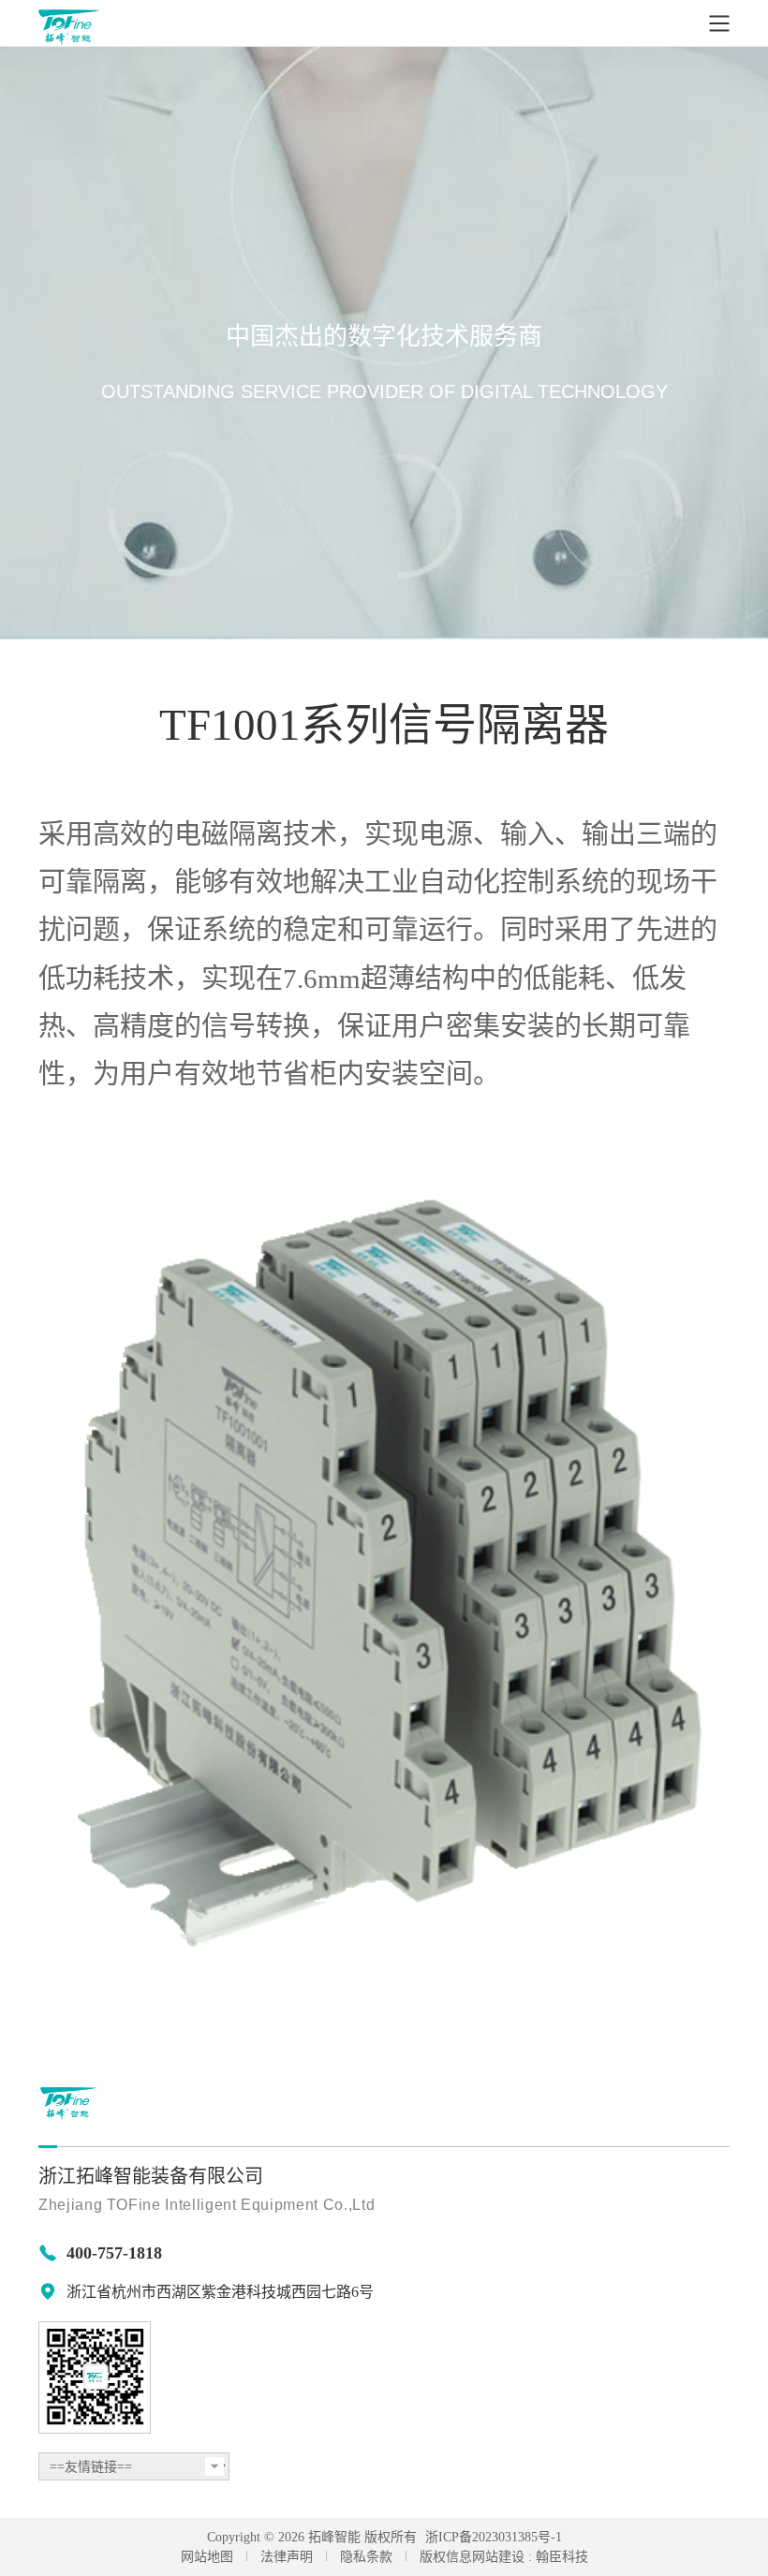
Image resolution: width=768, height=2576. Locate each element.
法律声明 (287, 2557)
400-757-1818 (114, 2253)
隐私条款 (366, 2557)
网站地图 (207, 2557)
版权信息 (446, 2557)
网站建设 (498, 2557)
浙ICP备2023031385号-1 (494, 2537)
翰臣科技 (562, 2557)
